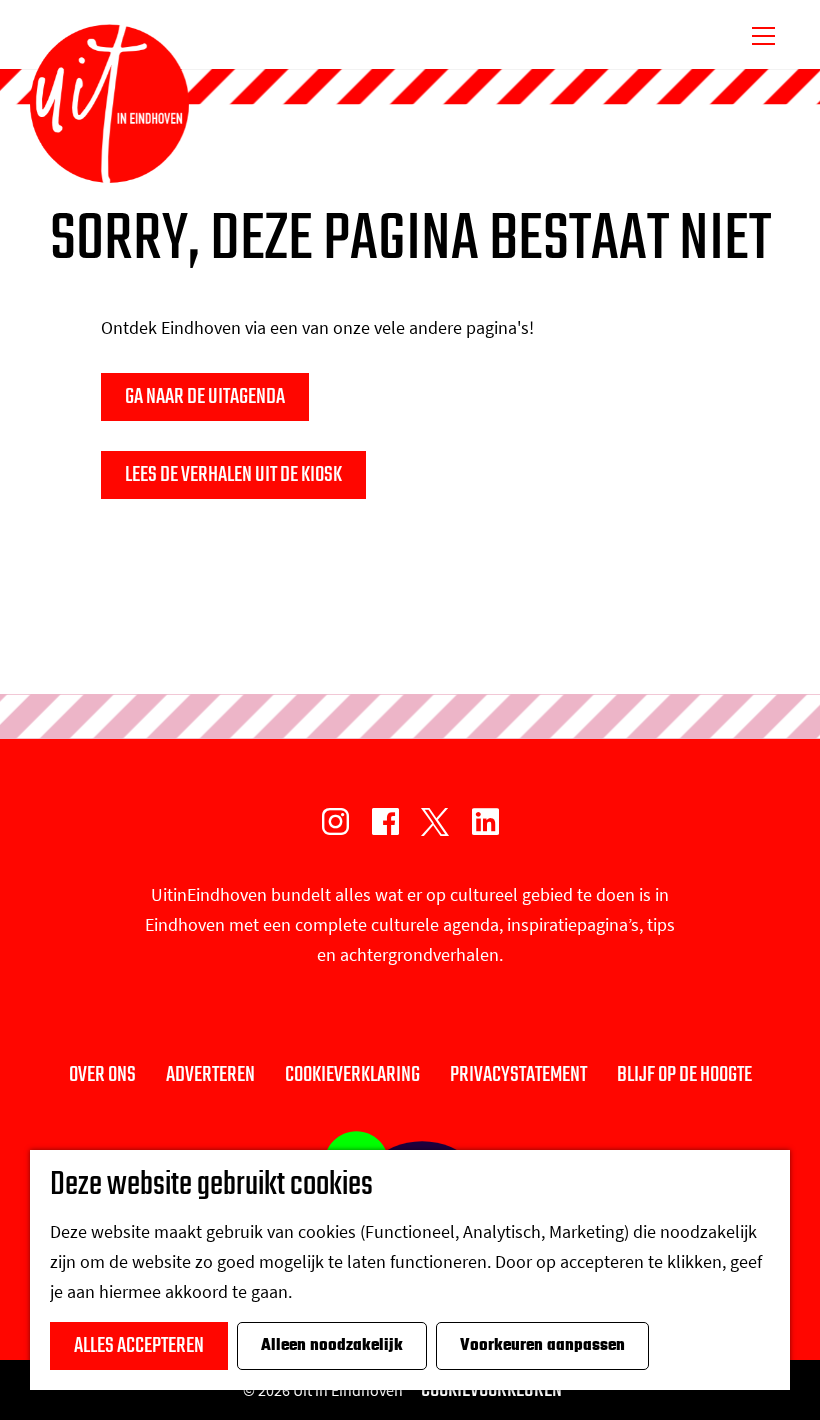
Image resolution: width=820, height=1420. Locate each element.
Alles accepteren (139, 1346)
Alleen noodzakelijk (332, 1346)
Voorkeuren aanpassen (542, 1346)
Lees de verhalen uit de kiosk (233, 475)
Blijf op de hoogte (684, 1075)
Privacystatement (518, 1075)
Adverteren (210, 1075)
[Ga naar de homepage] (109, 104)
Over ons (102, 1075)
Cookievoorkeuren (491, 1390)
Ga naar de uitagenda (205, 397)
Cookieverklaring (352, 1075)
